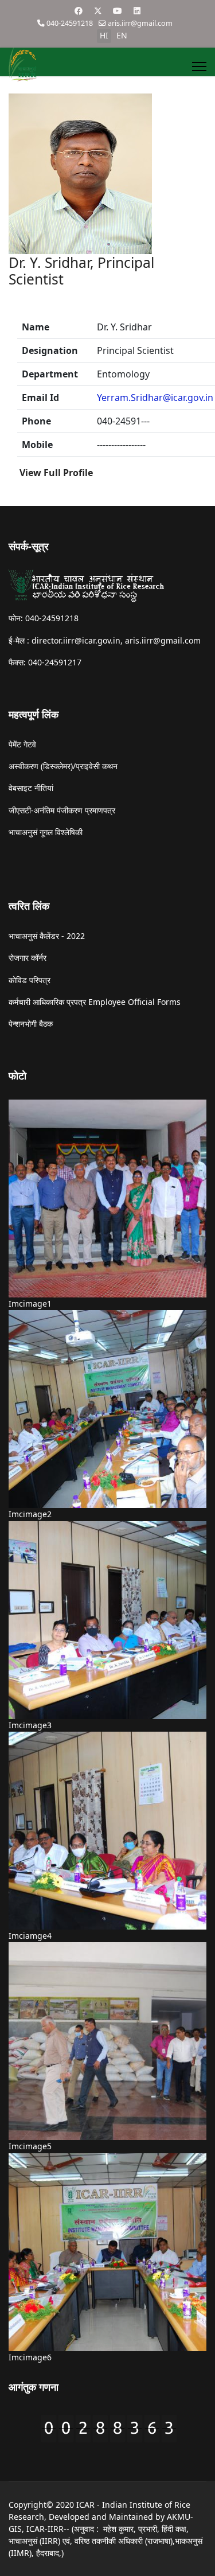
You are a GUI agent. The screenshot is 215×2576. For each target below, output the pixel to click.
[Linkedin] (137, 11)
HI (104, 35)
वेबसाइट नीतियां (31, 788)
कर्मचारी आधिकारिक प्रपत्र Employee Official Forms (95, 1002)
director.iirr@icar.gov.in (76, 640)
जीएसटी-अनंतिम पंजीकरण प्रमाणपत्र (62, 810)
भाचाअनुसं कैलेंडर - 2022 (47, 936)
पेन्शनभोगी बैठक (31, 1024)
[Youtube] (118, 11)
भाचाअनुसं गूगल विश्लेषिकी (46, 832)
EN (122, 35)
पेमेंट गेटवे (22, 744)
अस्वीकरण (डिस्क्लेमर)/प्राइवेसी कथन (63, 766)
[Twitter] (98, 11)
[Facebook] (79, 11)
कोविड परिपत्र (30, 980)
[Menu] (199, 67)
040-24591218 (70, 23)
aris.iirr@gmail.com (140, 23)
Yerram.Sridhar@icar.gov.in (155, 397)
